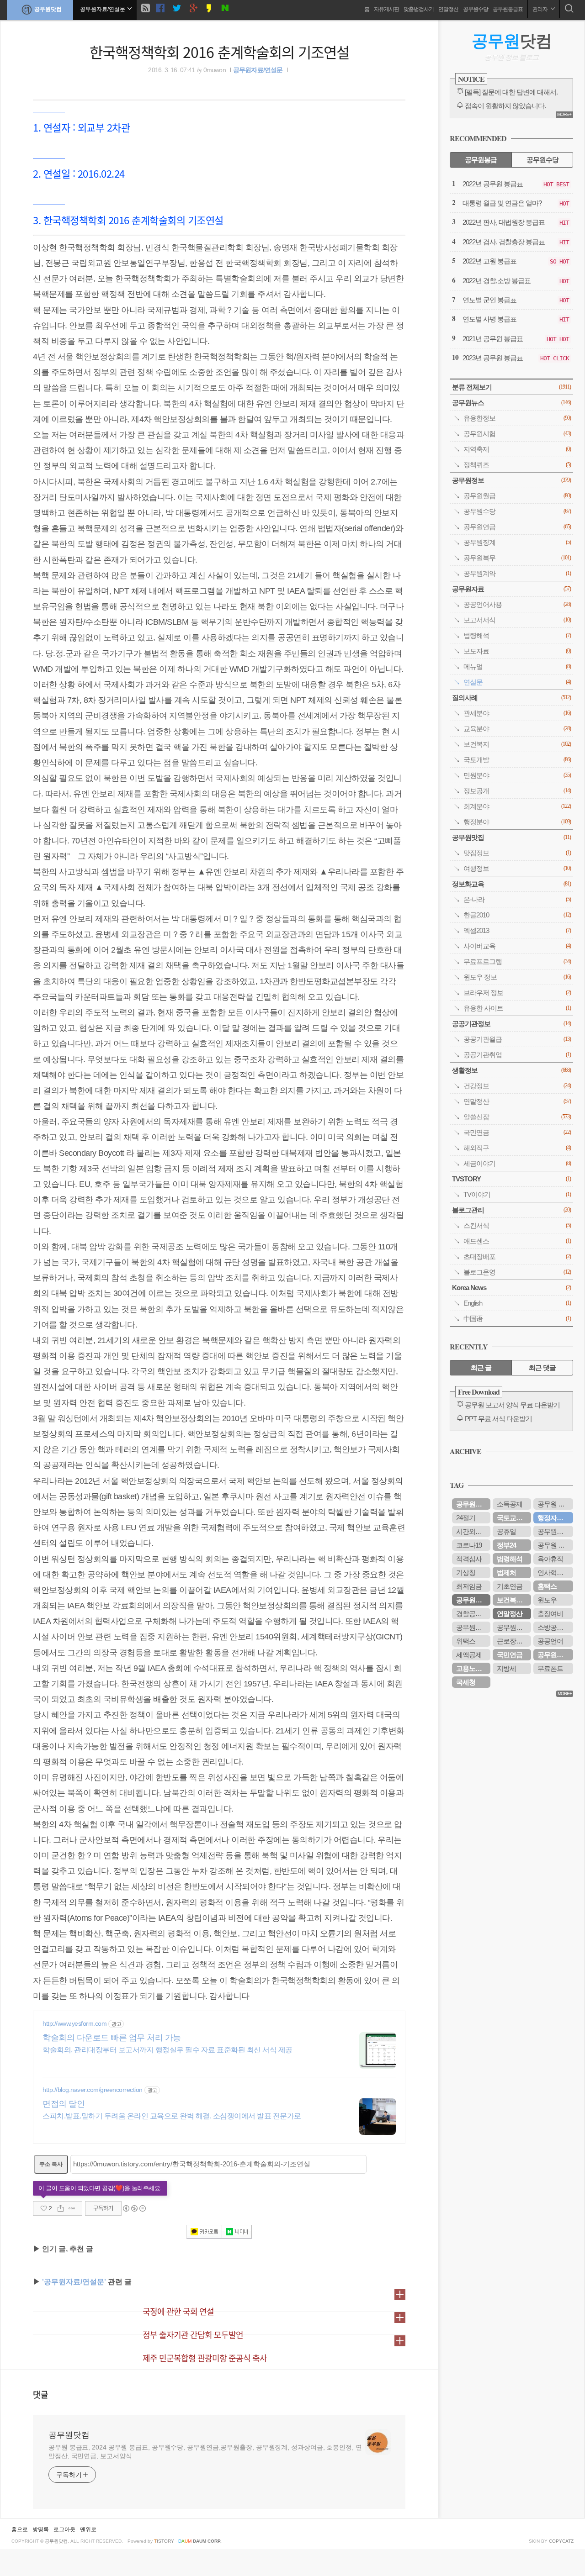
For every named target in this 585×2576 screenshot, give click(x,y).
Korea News (511, 1288)
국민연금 (517, 1132)
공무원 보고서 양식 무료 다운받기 (512, 1405)
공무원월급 (517, 496)
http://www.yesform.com (74, 2023)
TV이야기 (517, 1194)
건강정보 (517, 1086)
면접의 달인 (64, 2104)
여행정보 (517, 868)
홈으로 (20, 2529)
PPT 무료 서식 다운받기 (498, 1419)
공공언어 (550, 1641)
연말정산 (448, 9)
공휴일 (506, 1531)
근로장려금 (513, 1641)
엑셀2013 (517, 930)
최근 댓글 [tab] (542, 1367)
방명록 (41, 2529)
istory (164, 2541)
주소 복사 (51, 2164)
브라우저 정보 (517, 993)
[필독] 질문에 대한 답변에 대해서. (511, 92)
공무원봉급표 (508, 9)
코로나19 (469, 1545)
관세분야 (517, 713)
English (517, 1303)
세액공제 (469, 1655)
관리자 (540, 9)
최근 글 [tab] (481, 1367)
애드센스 (517, 1241)
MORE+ (564, 114)
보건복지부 (513, 1600)
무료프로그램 (517, 961)
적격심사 (469, 1559)
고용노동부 (472, 1668)
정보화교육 (511, 884)
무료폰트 (550, 1668)
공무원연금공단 (555, 1655)
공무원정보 (511, 480)
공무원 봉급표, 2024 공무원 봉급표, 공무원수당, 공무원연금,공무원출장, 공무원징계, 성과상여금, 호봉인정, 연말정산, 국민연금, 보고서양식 (205, 2452)
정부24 (506, 1545)
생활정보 (511, 1070)
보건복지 (517, 744)
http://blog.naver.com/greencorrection (93, 2090)
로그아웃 (64, 2529)
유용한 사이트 (517, 1008)
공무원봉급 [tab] (481, 160)
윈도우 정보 (517, 977)
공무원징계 (517, 542)
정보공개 (517, 791)
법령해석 (517, 635)
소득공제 (510, 1504)
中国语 (517, 1319)
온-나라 (517, 899)
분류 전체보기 (511, 387)
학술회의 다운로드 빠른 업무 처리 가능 (112, 2038)
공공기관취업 (517, 1055)
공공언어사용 (517, 604)
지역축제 (517, 449)
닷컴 (512, 41)
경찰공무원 (472, 1614)
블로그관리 (511, 1210)
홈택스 (547, 1586)
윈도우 (547, 1600)
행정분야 (517, 822)
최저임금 (469, 1586)
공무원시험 (517, 434)
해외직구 (517, 1148)
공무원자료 (511, 589)
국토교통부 (513, 1518)
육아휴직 (550, 1559)
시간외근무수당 (473, 1531)
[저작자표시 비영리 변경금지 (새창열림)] (134, 2208)
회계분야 (517, 806)
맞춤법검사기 (419, 9)
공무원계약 (517, 573)
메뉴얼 (517, 666)
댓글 (41, 2394)
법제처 (506, 1572)
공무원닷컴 (48, 9)
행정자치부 (553, 1518)
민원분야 (517, 775)
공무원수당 (476, 9)
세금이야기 (517, 1163)
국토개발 (517, 760)
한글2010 (517, 915)
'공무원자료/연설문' (74, 2282)
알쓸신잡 (517, 1117)
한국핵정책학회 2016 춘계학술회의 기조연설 (219, 52)
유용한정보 (517, 418)
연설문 (517, 682)
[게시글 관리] (72, 2208)
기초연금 (510, 1586)
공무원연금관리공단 (514, 1627)
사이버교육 (517, 946)
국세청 (466, 1682)
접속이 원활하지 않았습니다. (505, 106)
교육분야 (517, 729)
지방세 (506, 1668)
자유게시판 (386, 9)
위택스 (466, 1641)
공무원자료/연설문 (258, 70)
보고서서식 (517, 620)
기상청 (466, 1572)
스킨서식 (517, 1225)
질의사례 (511, 698)
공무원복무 (517, 558)
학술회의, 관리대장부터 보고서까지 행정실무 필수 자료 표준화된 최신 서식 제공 (168, 2050)
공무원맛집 (511, 837)
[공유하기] (61, 2208)
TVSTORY (511, 1179)
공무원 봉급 (554, 1545)
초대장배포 (517, 1256)
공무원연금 (517, 527)
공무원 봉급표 (555, 1504)
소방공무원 (553, 1627)
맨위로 (88, 2529)
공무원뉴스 (511, 403)
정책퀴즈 (517, 465)
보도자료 (517, 651)
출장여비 (550, 1614)
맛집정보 (517, 853)
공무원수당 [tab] (542, 160)
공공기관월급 (517, 1039)
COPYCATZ (561, 2541)
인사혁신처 (553, 1572)
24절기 (466, 1518)
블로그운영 (517, 1272)
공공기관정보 (511, 1024)
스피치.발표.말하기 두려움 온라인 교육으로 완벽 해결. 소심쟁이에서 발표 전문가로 (172, 2116)
